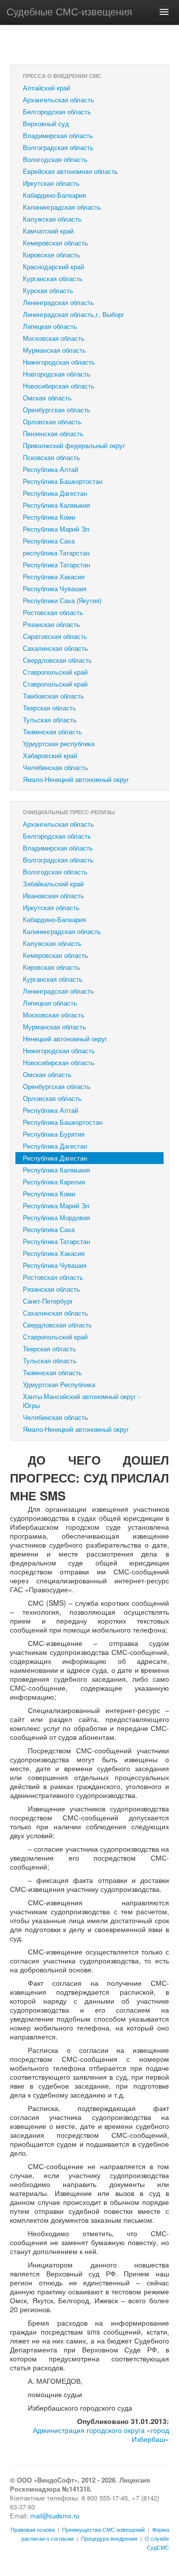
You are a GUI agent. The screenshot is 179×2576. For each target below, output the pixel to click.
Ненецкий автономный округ (65, 1039)
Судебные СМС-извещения (69, 11)
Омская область (47, 398)
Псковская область (51, 457)
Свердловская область (57, 660)
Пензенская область (53, 433)
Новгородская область (57, 374)
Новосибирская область (59, 386)
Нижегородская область (59, 362)
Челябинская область (55, 767)
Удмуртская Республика (59, 1384)
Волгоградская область (58, 147)
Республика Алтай (50, 469)
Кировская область (51, 255)
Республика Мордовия (56, 1217)
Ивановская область (53, 896)
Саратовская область (55, 636)
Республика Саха (49, 541)
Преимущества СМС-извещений (103, 2529)
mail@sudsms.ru (55, 2516)
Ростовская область (53, 612)
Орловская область (52, 422)
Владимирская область (58, 135)
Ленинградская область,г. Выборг (74, 314)
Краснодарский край (53, 267)
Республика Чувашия (55, 588)
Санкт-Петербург (48, 1301)
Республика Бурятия (54, 1134)
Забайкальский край (53, 884)
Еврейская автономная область (70, 171)
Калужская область (52, 219)
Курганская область (53, 278)
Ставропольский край (55, 672)
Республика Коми (49, 517)
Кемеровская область (55, 243)
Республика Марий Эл (56, 529)
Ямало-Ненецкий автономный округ (76, 779)
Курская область (48, 290)
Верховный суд (46, 123)
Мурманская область (54, 350)
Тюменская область (52, 732)
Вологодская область (55, 159)
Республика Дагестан (55, 493)
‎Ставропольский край (55, 684)
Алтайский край (46, 88)
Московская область (54, 338)
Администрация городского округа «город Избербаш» (101, 2434)
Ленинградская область (58, 302)
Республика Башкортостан (63, 481)
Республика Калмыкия (56, 505)
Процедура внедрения (109, 2538)
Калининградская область (62, 207)
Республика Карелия (54, 1182)
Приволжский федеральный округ (74, 445)
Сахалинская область (55, 648)
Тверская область (49, 708)
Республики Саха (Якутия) (62, 600)
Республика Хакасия (54, 577)
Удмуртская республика (59, 743)
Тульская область (50, 720)
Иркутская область (51, 183)
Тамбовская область (53, 696)
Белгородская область (57, 112)
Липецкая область (50, 326)
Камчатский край (48, 231)
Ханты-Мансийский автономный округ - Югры (82, 1401)
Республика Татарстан (56, 565)
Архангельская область (58, 100)
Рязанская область (51, 624)
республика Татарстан (56, 553)
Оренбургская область (57, 410)
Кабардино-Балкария (54, 195)
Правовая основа (33, 2529)
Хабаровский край (50, 755)
